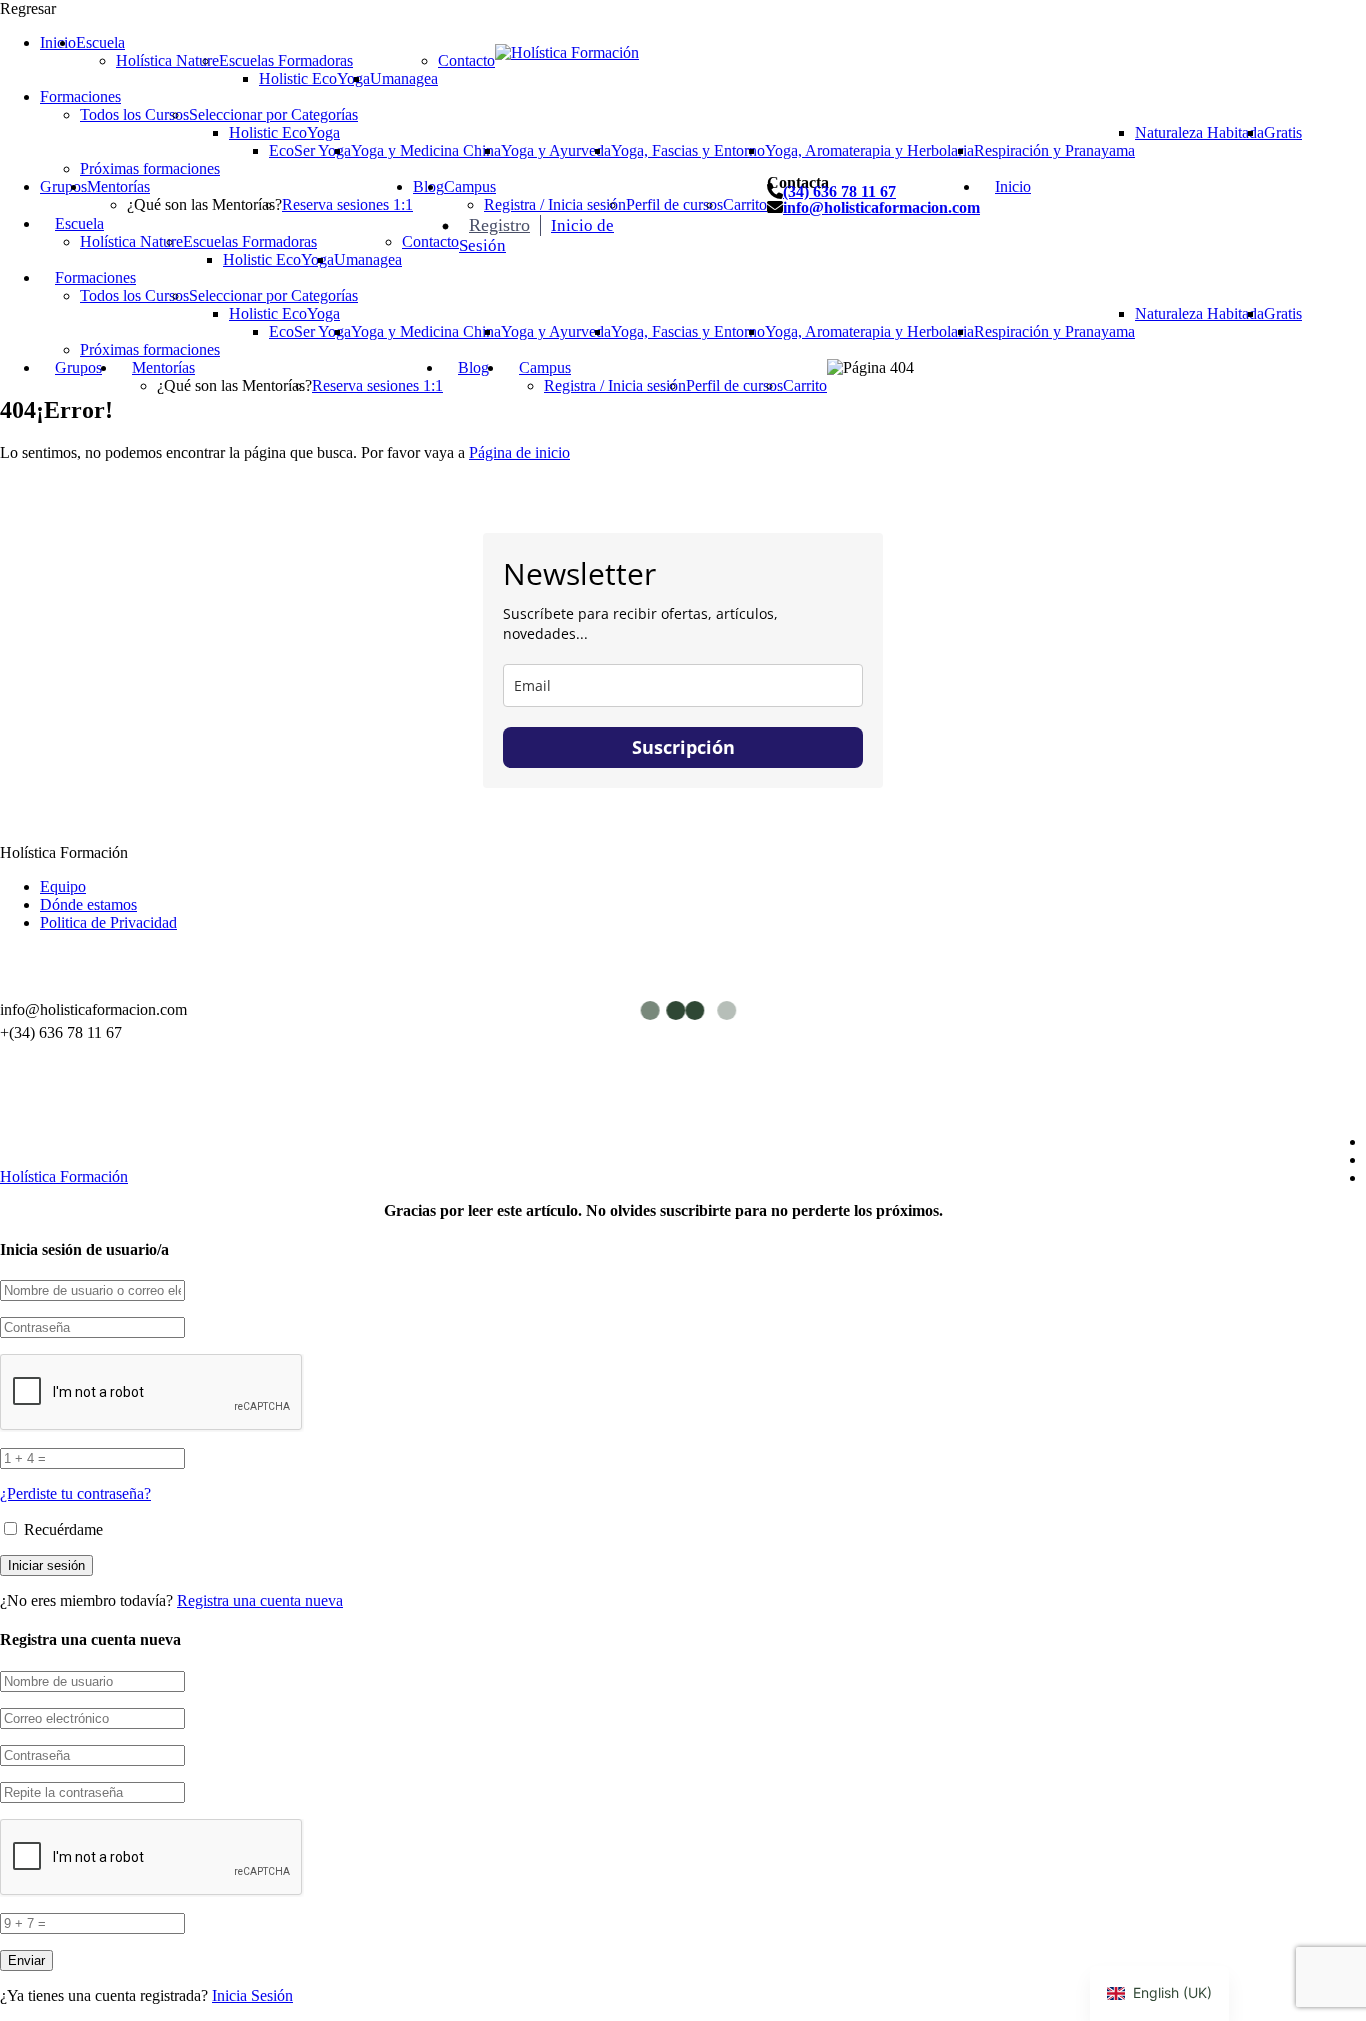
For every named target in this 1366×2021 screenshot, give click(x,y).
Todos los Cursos (134, 114)
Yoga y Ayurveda (556, 150)
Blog (473, 367)
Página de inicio (519, 452)
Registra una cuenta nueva (260, 1600)
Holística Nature (167, 60)
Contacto (466, 60)
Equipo (63, 886)
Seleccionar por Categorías (273, 114)
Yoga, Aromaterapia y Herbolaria (869, 150)
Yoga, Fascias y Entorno (688, 150)
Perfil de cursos (674, 204)
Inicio (58, 42)
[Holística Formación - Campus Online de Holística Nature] (567, 52)
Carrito (745, 204)
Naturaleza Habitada (1199, 132)
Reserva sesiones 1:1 (347, 204)
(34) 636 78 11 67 (839, 191)
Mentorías (118, 186)
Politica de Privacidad (108, 922)
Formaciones (80, 96)
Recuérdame (61, 1529)
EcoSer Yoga (310, 150)
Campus (470, 186)
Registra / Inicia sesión (555, 204)
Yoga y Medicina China (426, 150)
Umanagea (404, 78)
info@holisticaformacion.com (881, 207)
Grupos (63, 186)
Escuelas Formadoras (286, 60)
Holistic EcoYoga (314, 78)
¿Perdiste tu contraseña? (75, 1493)
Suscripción (683, 747)
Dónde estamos (88, 904)
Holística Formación (64, 1176)
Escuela (100, 42)
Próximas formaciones (150, 168)
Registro (499, 225)
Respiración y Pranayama (1054, 150)
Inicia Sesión (252, 1995)
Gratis (1283, 132)
